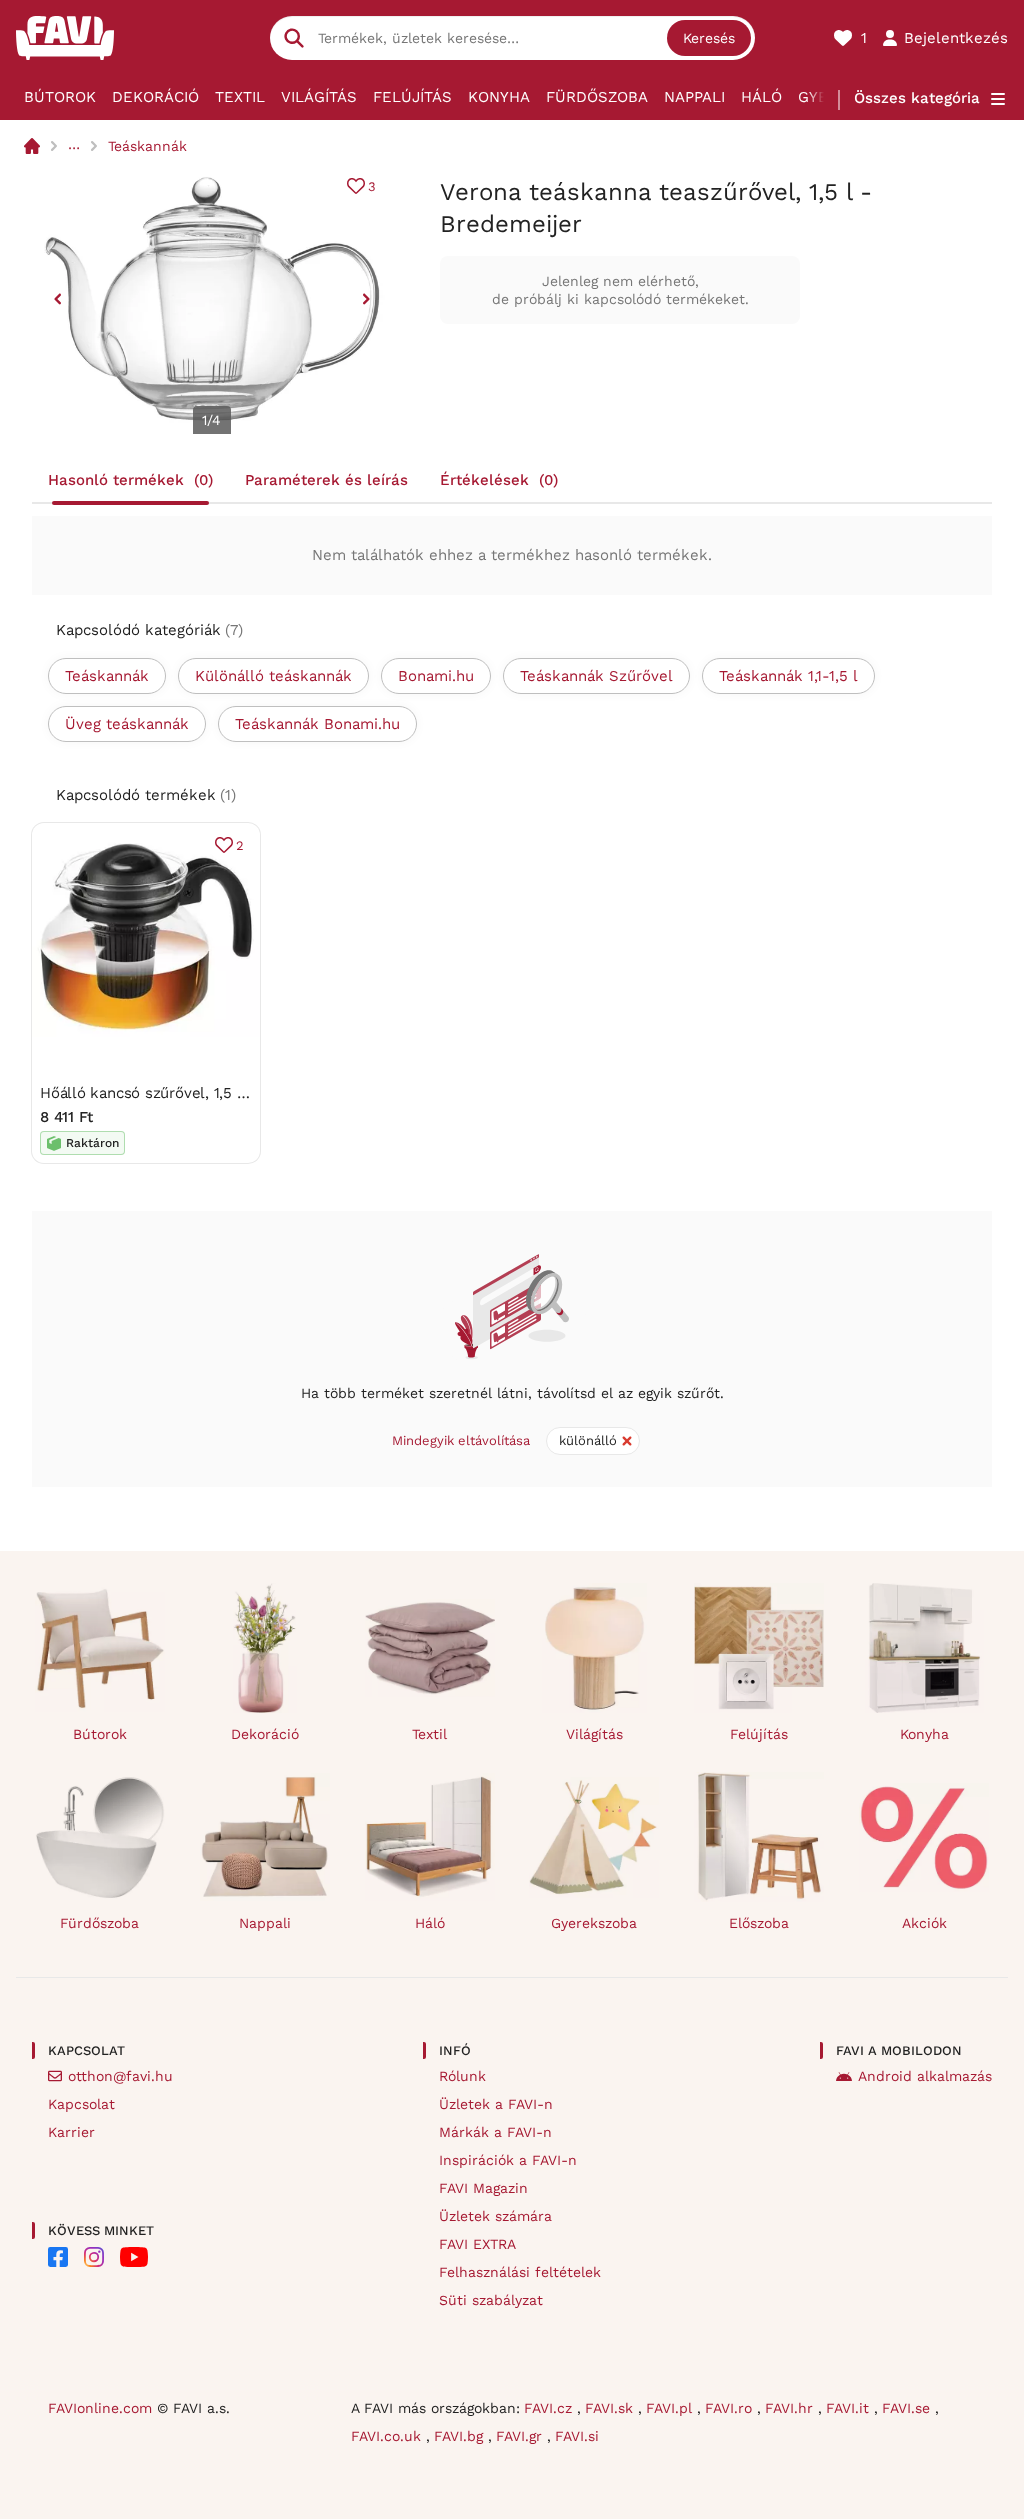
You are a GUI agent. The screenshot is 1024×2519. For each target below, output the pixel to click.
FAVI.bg (461, 2436)
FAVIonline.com (100, 2408)
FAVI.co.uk (388, 2436)
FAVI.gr (521, 2436)
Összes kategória (917, 98)
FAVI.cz (550, 2408)
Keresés (709, 38)
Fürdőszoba (597, 97)
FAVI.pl (671, 2408)
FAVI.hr (791, 2408)
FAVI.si (577, 2436)
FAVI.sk (611, 2408)
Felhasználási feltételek (520, 2272)
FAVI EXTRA (477, 2244)
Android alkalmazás (925, 2076)
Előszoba (759, 1923)
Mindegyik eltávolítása (461, 1440)
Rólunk (462, 2076)
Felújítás (412, 97)
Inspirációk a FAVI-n (508, 2160)
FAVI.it (850, 2408)
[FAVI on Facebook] (58, 2257)
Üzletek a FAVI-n (496, 2104)
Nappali (694, 97)
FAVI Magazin (483, 2188)
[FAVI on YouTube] (134, 2257)
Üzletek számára (495, 2216)
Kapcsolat (81, 2104)
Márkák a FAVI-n (495, 2132)
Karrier (71, 2132)
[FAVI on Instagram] (94, 2257)
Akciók (924, 1923)
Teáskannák (147, 146)
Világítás (319, 97)
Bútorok (60, 97)
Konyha (499, 97)
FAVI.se (908, 2408)
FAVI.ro (731, 2408)
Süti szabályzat (491, 2300)
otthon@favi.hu (120, 2076)
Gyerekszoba (594, 1923)
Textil (240, 97)
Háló (761, 97)
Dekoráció (155, 97)
